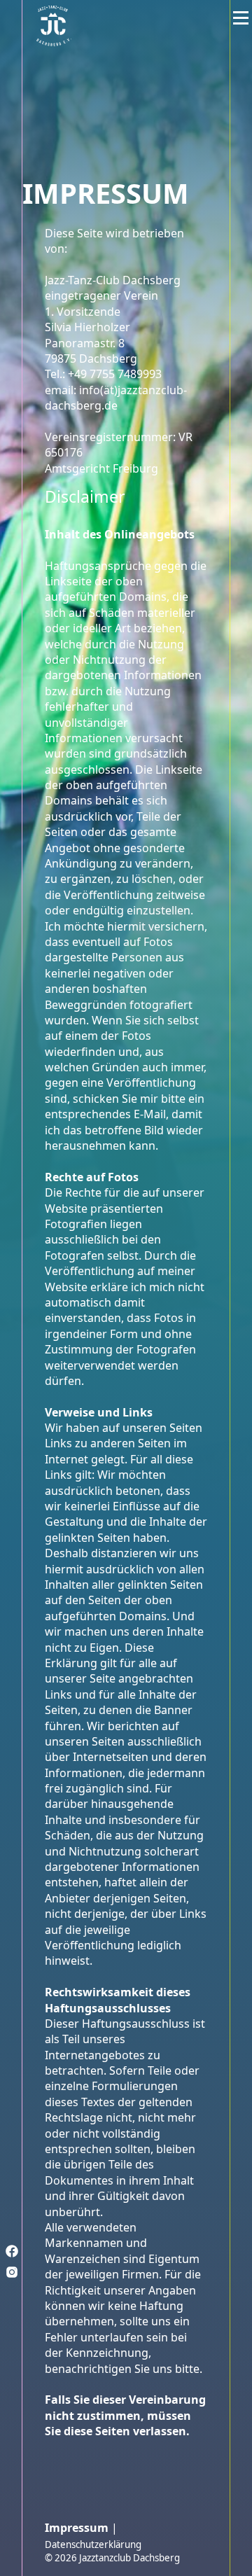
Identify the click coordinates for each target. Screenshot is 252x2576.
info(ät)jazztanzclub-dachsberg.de (116, 398)
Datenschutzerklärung (93, 2544)
